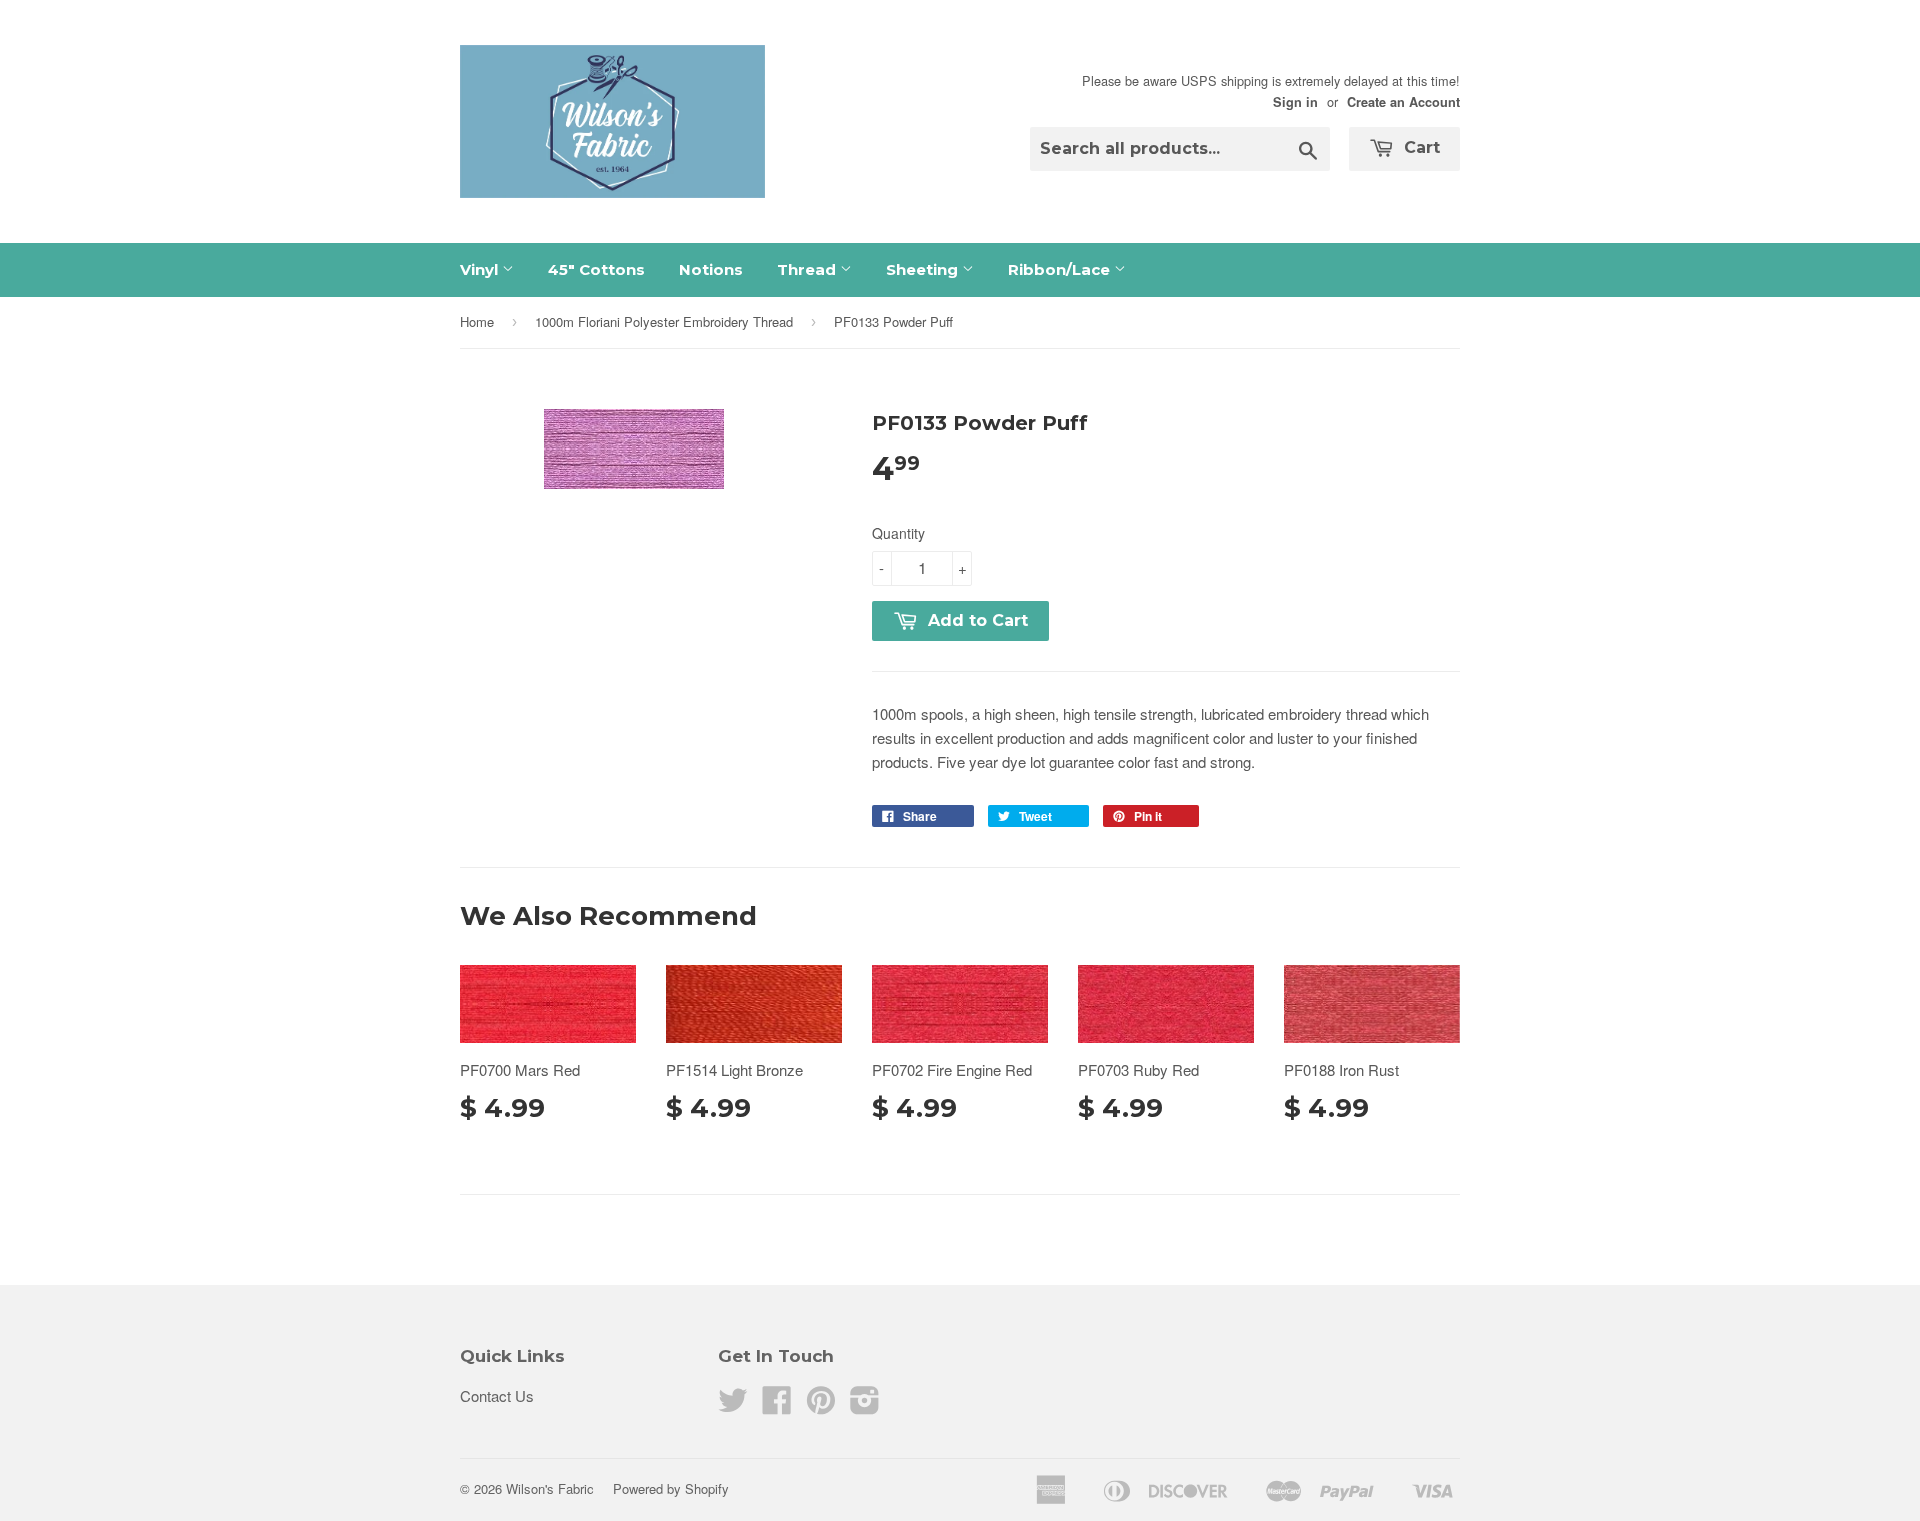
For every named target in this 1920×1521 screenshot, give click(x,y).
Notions (711, 269)
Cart (1419, 147)
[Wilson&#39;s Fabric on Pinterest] (821, 1405)
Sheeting (924, 269)
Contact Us (497, 1395)
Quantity (898, 533)
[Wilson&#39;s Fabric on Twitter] (733, 1405)
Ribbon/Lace (1061, 269)
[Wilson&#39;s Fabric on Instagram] (865, 1405)
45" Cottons (596, 269)
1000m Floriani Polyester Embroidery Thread (664, 321)
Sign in (1295, 102)
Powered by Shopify (671, 1488)
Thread (808, 269)
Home (477, 321)
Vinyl (481, 269)
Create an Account (1403, 102)
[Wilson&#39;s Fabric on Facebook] (777, 1405)
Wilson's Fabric (550, 1488)
